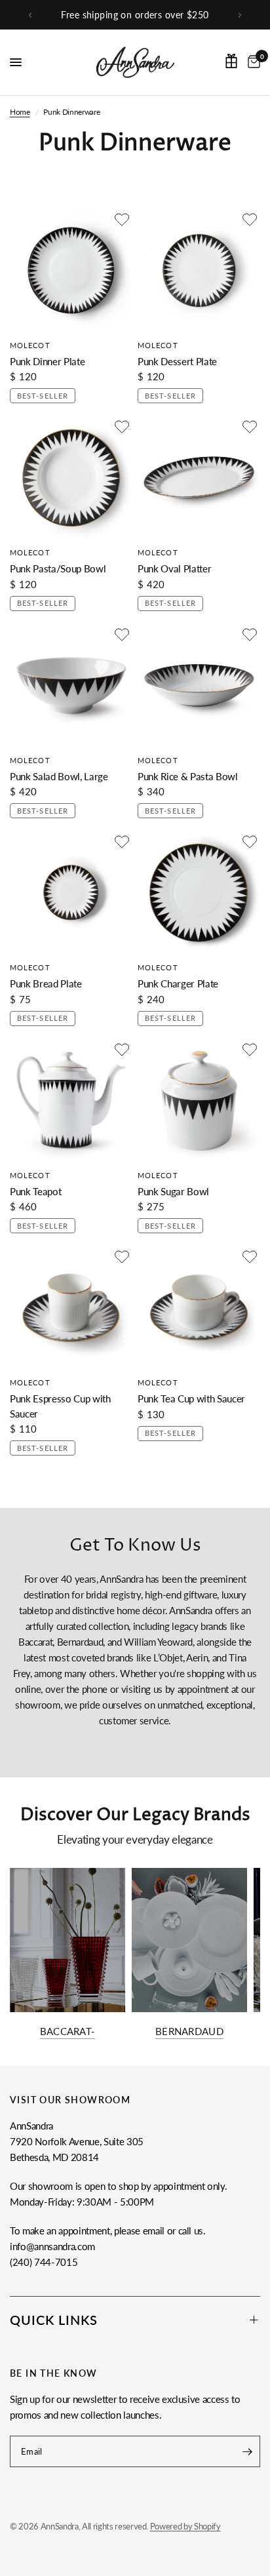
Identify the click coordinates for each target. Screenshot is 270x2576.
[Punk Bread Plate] (71, 893)
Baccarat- (68, 2031)
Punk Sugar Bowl (173, 1191)
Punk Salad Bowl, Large (59, 776)
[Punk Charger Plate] (199, 893)
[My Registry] (231, 61)
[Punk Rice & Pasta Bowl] (199, 685)
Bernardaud (189, 2031)
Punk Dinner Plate (47, 361)
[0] (252, 62)
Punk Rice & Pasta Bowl (188, 776)
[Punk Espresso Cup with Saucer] (71, 1308)
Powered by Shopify (185, 2526)
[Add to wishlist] (122, 220)
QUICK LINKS (54, 2320)
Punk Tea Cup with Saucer (191, 1398)
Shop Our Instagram (143, 15)
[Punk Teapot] (71, 1100)
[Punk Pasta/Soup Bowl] (71, 478)
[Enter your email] (247, 2451)
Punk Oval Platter (174, 568)
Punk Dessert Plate (177, 361)
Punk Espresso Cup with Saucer (60, 1406)
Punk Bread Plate (46, 983)
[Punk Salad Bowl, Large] (71, 685)
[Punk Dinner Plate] (71, 270)
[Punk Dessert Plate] (199, 270)
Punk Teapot (35, 1191)
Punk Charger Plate (178, 983)
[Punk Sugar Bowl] (199, 1100)
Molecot (30, 345)
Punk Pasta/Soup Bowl (58, 568)
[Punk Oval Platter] (199, 478)
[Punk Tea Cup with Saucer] (199, 1308)
